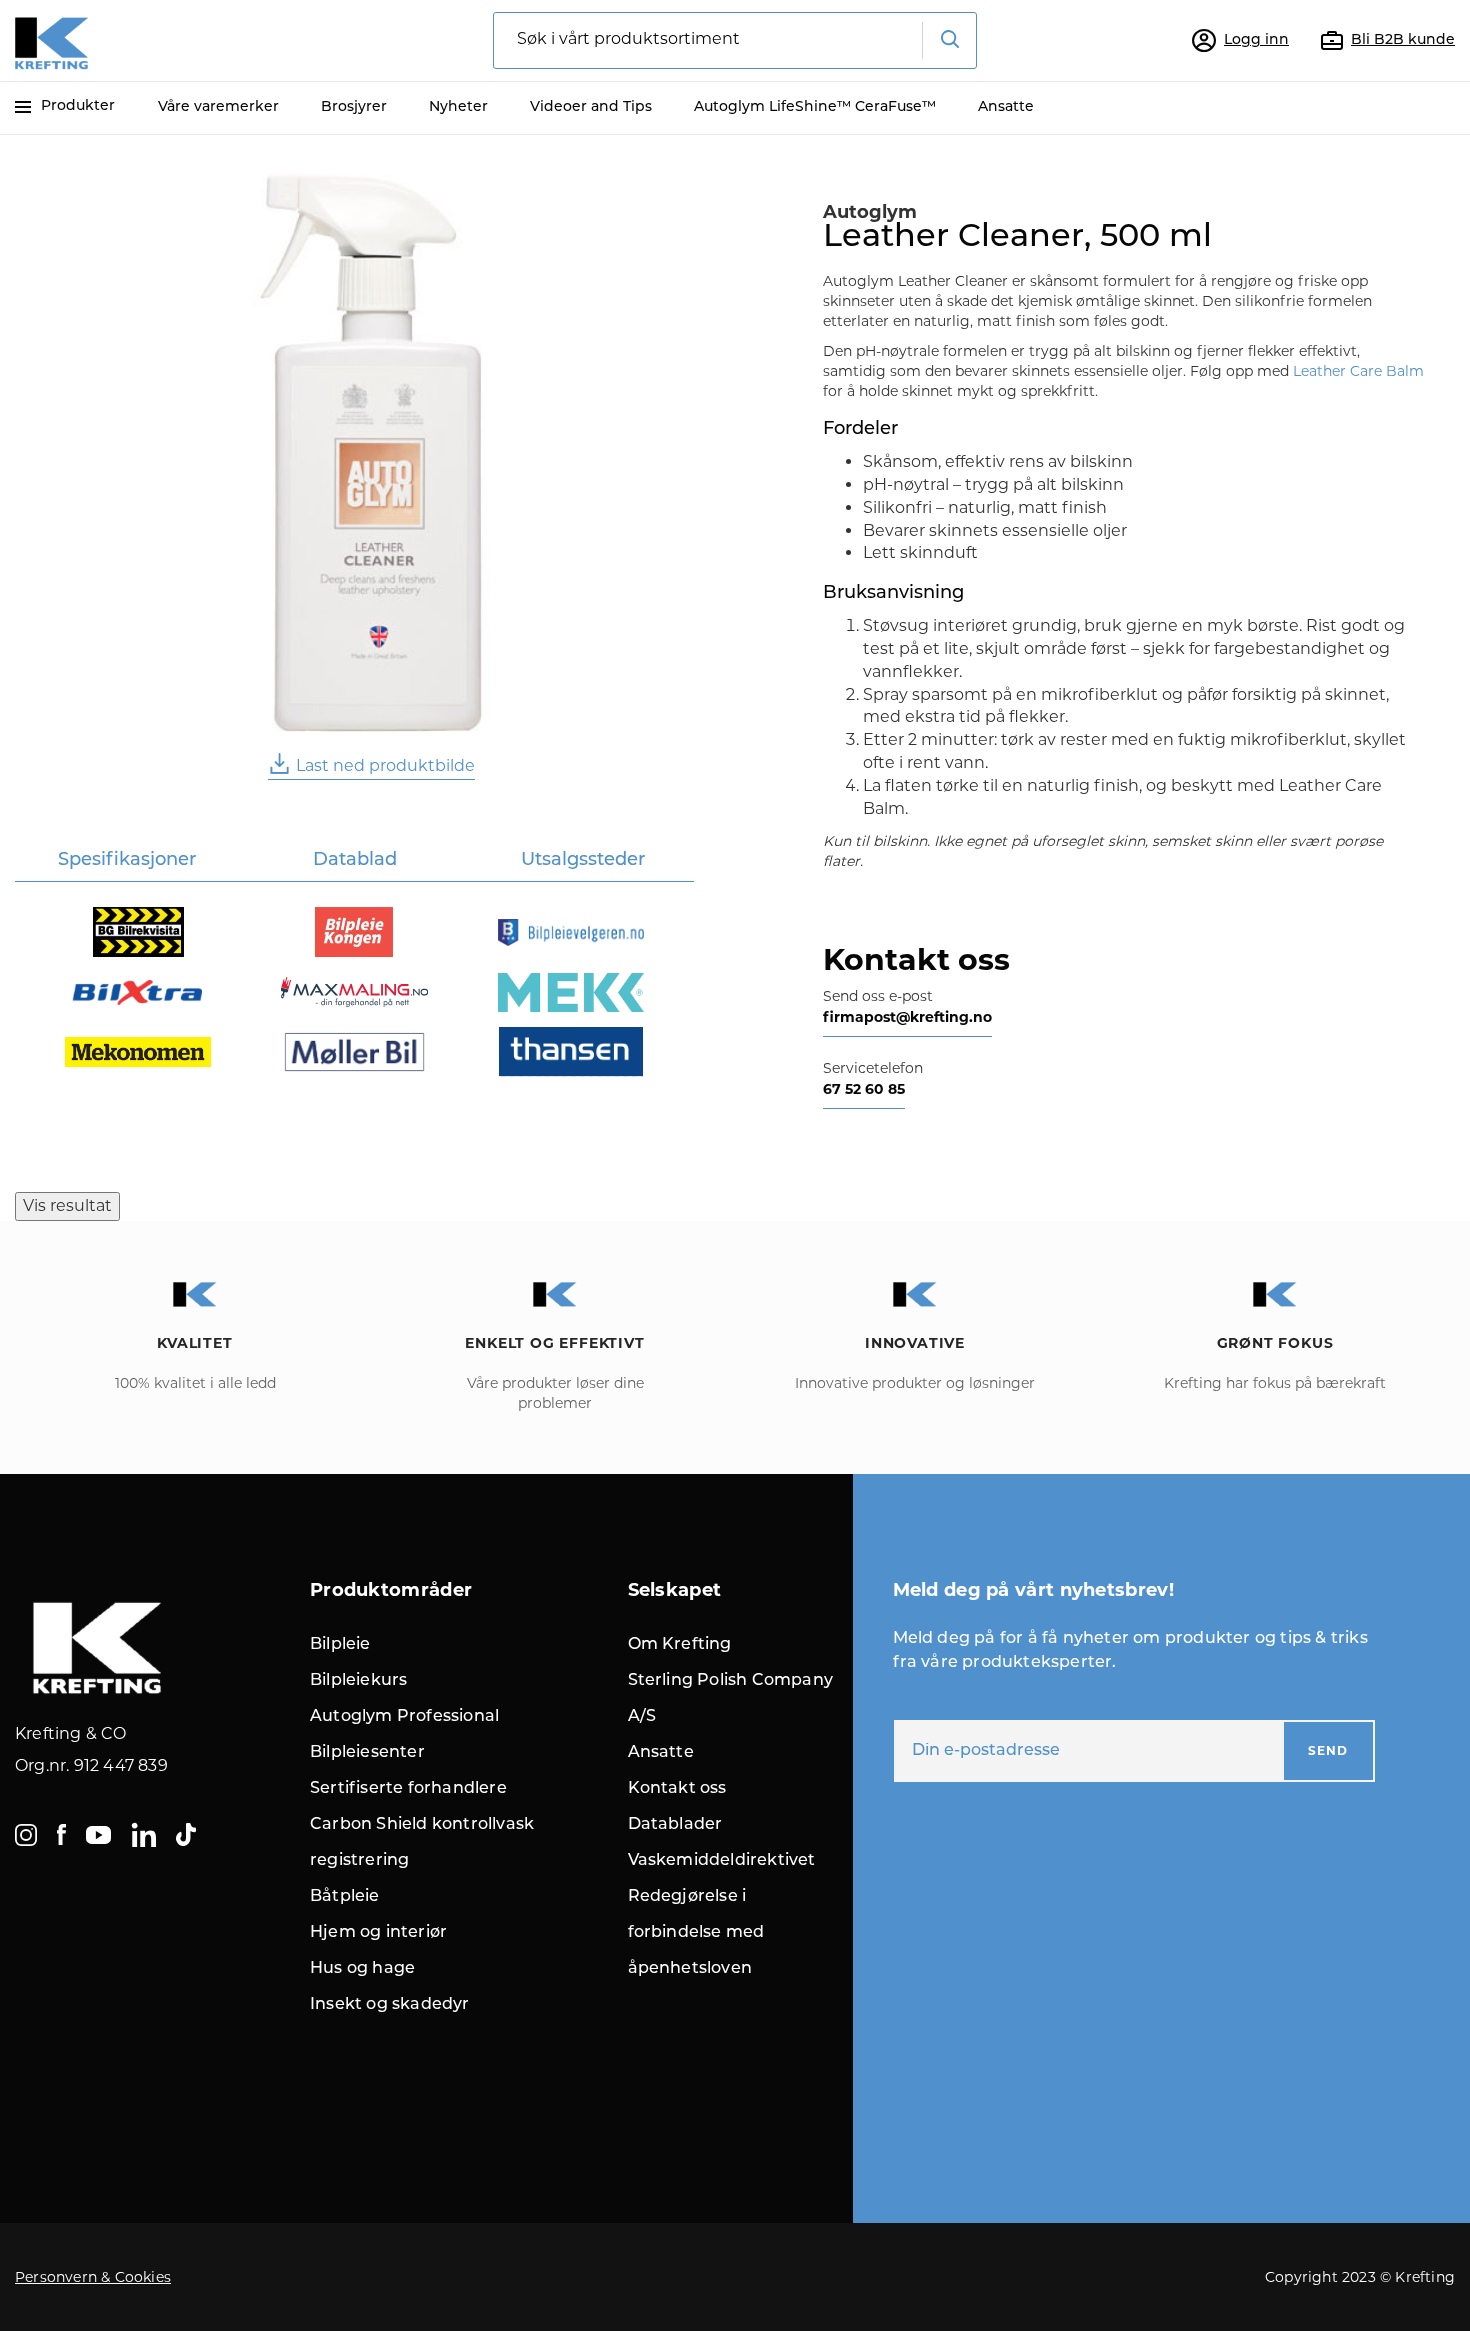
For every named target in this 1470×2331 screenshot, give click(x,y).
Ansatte (1006, 107)
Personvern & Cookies (93, 2277)
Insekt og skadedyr (390, 2005)
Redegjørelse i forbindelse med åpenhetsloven (696, 1933)
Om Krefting (680, 1645)
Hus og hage (362, 1969)
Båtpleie (345, 1897)
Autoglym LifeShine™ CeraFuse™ (815, 107)
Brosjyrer (354, 107)
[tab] (126, 862)
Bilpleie (340, 1645)
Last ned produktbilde (385, 765)
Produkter (78, 106)
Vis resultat (67, 1205)
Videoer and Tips (591, 107)
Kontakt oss (677, 1789)
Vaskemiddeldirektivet (722, 1861)
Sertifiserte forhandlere (408, 1789)
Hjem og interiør (378, 1933)
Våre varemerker (218, 107)
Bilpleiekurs (358, 1681)
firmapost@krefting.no (907, 1017)
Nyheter (458, 107)
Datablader (675, 1825)
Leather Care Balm (1358, 371)
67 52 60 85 (864, 1089)
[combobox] (735, 40)
